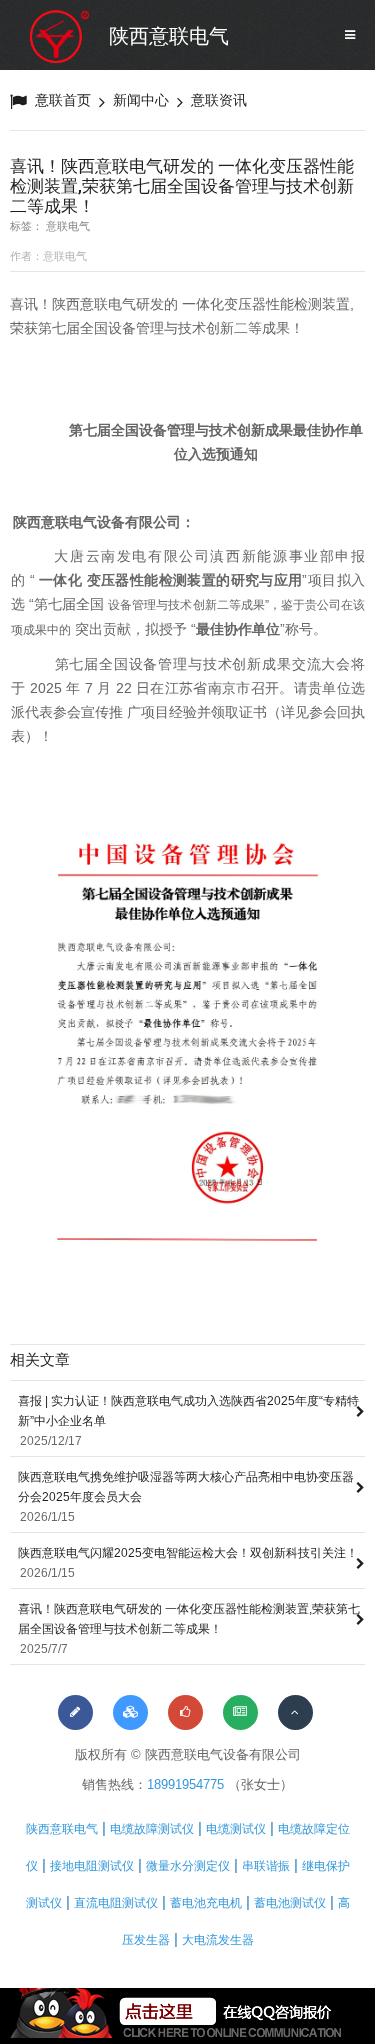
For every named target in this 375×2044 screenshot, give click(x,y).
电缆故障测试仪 (152, 1829)
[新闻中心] (240, 1712)
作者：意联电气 (48, 256)
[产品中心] (130, 1712)
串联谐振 (266, 1866)
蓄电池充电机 (206, 1903)
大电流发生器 (218, 1940)
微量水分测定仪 (188, 1866)
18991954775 (185, 1784)
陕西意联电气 (169, 36)
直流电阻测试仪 (116, 1903)
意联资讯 (219, 100)
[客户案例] (185, 1712)
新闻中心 (141, 100)
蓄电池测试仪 (290, 1903)
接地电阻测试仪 (92, 1866)
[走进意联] (75, 1712)
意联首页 (63, 100)
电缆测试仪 (236, 1829)
